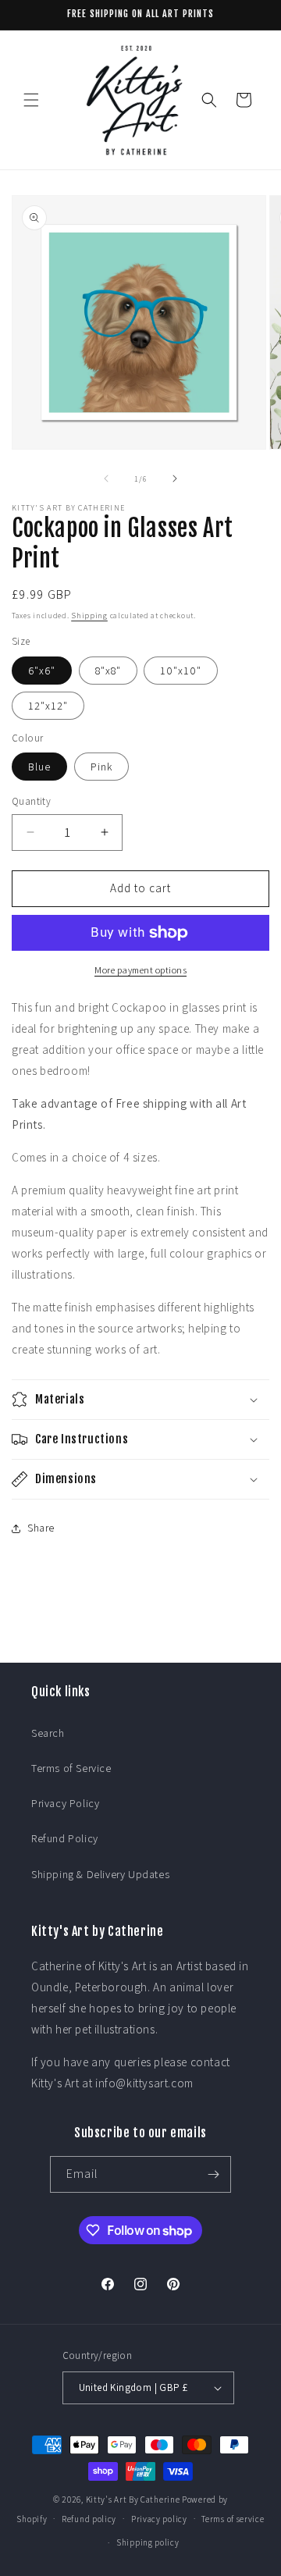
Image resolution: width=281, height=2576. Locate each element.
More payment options (140, 970)
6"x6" (42, 671)
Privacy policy (159, 2519)
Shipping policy (148, 2542)
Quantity (31, 801)
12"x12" (48, 706)
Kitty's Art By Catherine (133, 2500)
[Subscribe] (213, 2174)
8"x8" (108, 671)
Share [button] (41, 1528)
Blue (39, 767)
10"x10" (181, 671)
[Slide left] (106, 479)
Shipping (89, 616)
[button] (31, 100)
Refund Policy (65, 1838)
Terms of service (233, 2519)
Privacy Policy (65, 1803)
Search (48, 1733)
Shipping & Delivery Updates (100, 1874)
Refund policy (89, 2519)
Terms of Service (71, 1768)
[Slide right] (175, 479)
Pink (101, 767)
